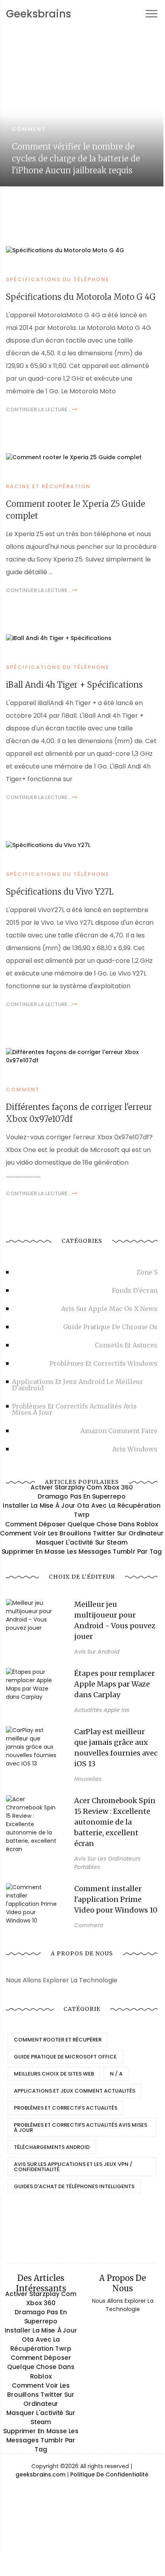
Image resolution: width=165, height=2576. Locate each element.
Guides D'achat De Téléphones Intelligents (74, 2186)
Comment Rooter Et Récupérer (58, 2040)
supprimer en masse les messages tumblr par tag (82, 1551)
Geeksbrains (38, 14)
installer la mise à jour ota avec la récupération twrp (82, 1510)
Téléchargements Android (52, 2147)
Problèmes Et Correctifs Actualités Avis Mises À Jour (81, 2127)
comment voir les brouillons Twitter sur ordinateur (82, 1533)
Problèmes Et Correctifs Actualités (66, 2108)
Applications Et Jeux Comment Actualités (75, 2091)
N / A (116, 2074)
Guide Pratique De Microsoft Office (65, 2057)
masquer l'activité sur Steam (82, 1542)
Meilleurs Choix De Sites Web (54, 2074)
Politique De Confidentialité (109, 2474)
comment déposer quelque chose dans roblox (82, 1524)
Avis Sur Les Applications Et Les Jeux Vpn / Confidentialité (73, 2167)
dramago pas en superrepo (82, 1497)
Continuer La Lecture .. (39, 409)
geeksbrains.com (40, 2474)
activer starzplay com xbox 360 (82, 1487)
